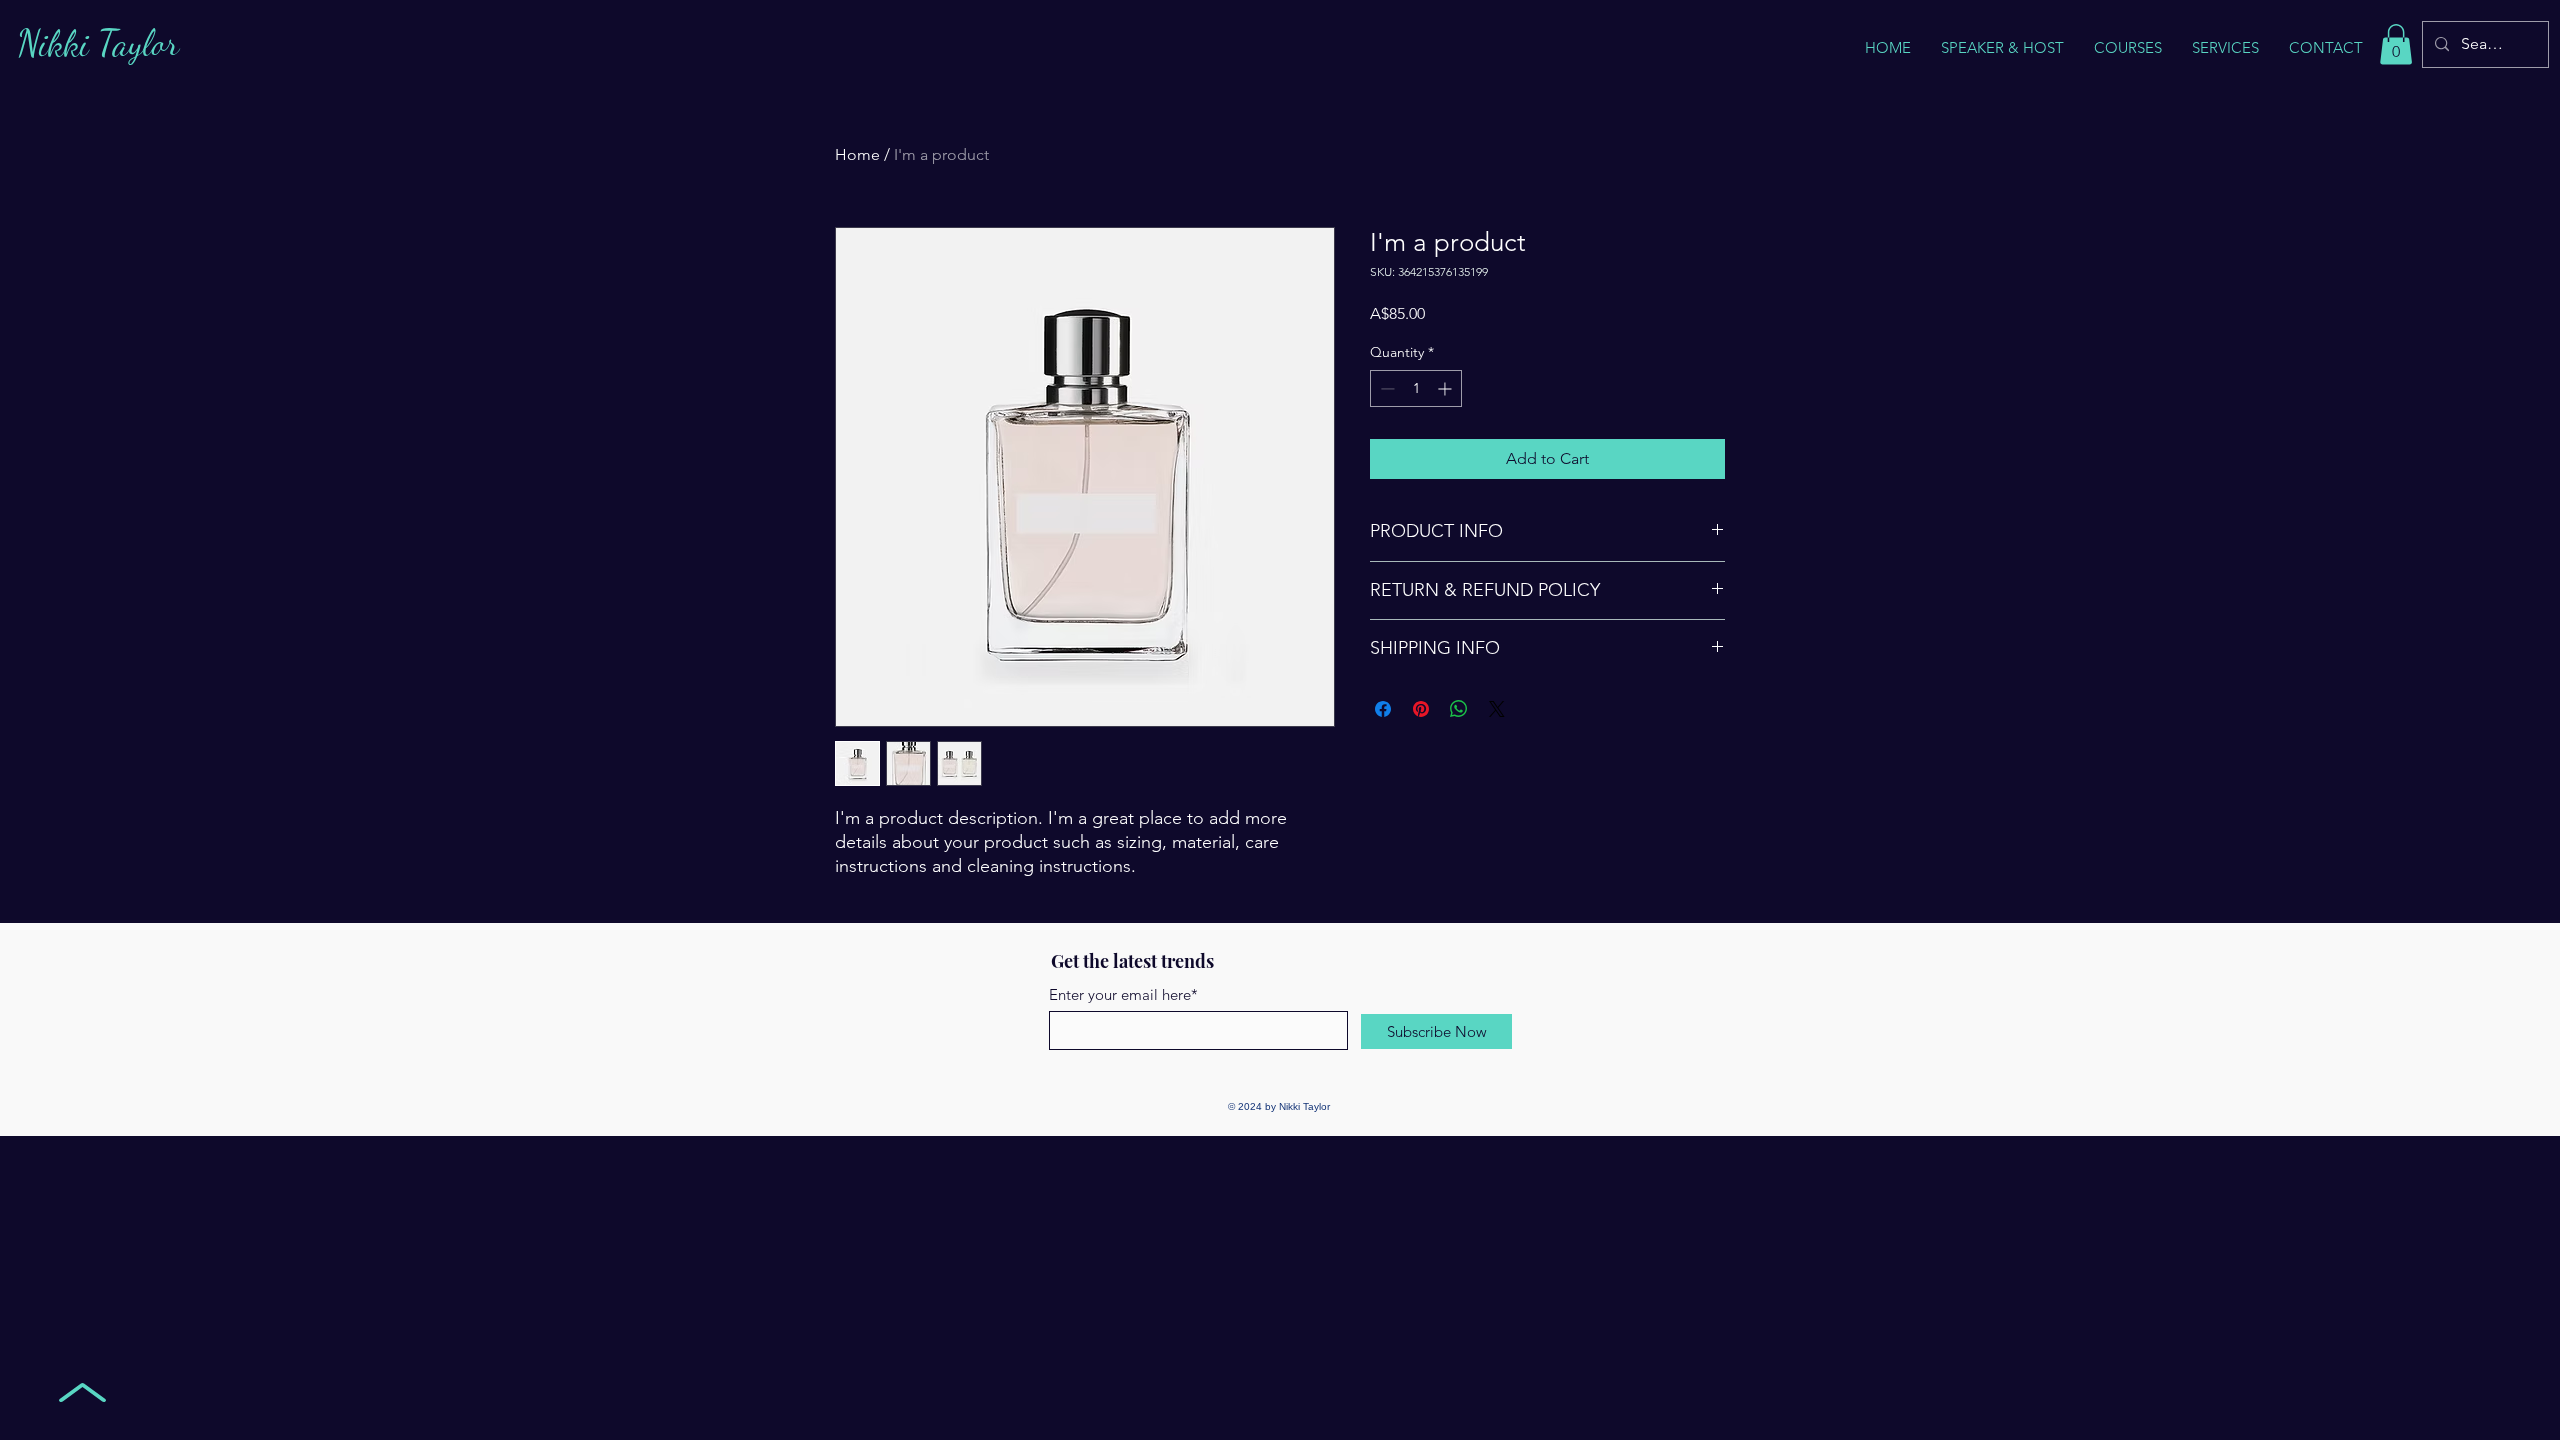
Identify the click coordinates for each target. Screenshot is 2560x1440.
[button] (2225, 48)
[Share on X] (1497, 709)
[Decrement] (1385, 388)
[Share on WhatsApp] (1459, 709)
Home (857, 154)
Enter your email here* (1123, 994)
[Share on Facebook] (1383, 709)
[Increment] (1446, 388)
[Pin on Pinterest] (1421, 709)
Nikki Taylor (98, 43)
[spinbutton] (1416, 388)
